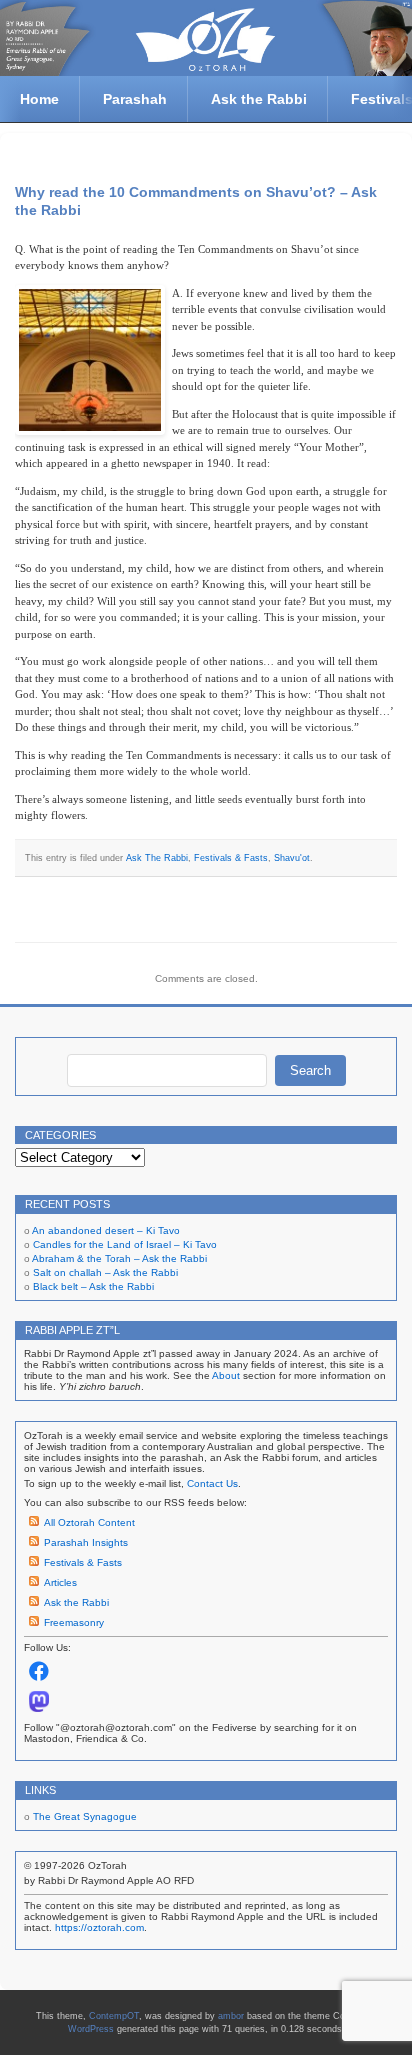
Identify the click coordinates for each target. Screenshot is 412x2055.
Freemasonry (74, 1622)
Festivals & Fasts (231, 858)
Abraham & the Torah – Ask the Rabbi (119, 1258)
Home (39, 99)
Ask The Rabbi (157, 858)
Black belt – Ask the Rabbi (93, 1286)
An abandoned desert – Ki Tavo (106, 1230)
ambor (231, 2016)
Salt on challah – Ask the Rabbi (105, 1272)
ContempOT (114, 2016)
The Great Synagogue (85, 1816)
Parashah (135, 99)
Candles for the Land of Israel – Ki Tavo (125, 1244)
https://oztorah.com (99, 1927)
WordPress (91, 2029)
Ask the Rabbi (259, 99)
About (226, 1375)
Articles (60, 1582)
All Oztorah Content (89, 1522)
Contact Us (212, 1483)
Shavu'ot (292, 858)
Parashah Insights (86, 1542)
